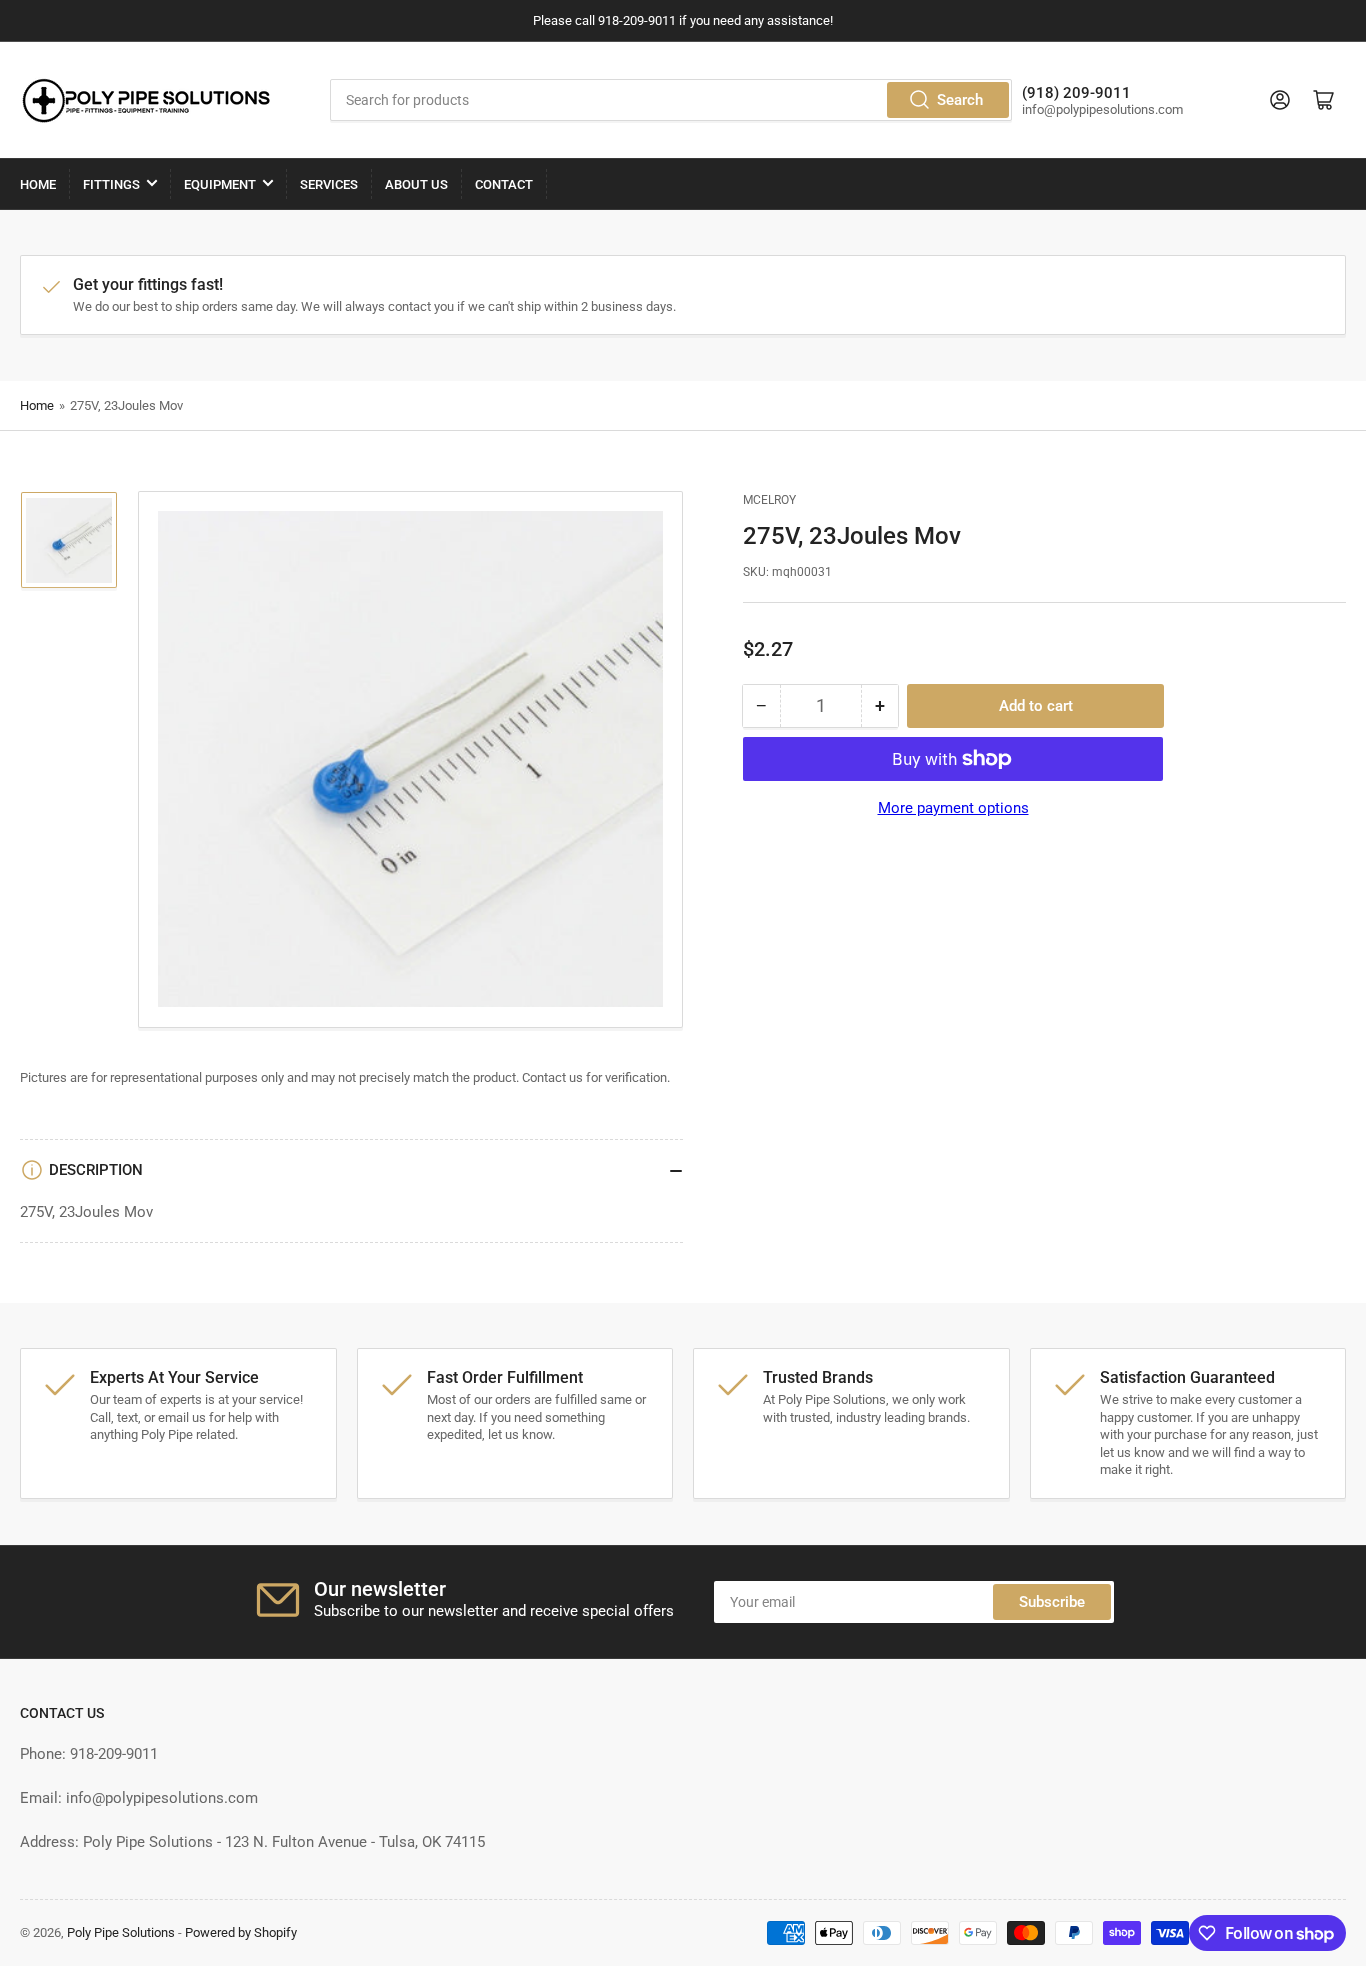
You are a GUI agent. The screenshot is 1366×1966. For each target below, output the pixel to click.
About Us (416, 184)
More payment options (953, 808)
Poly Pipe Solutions (121, 1932)
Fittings (111, 184)
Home (38, 184)
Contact (504, 184)
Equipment (220, 184)
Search (960, 100)
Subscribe (1052, 1602)
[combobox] (670, 100)
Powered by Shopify (241, 1932)
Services (329, 184)
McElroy (769, 500)
